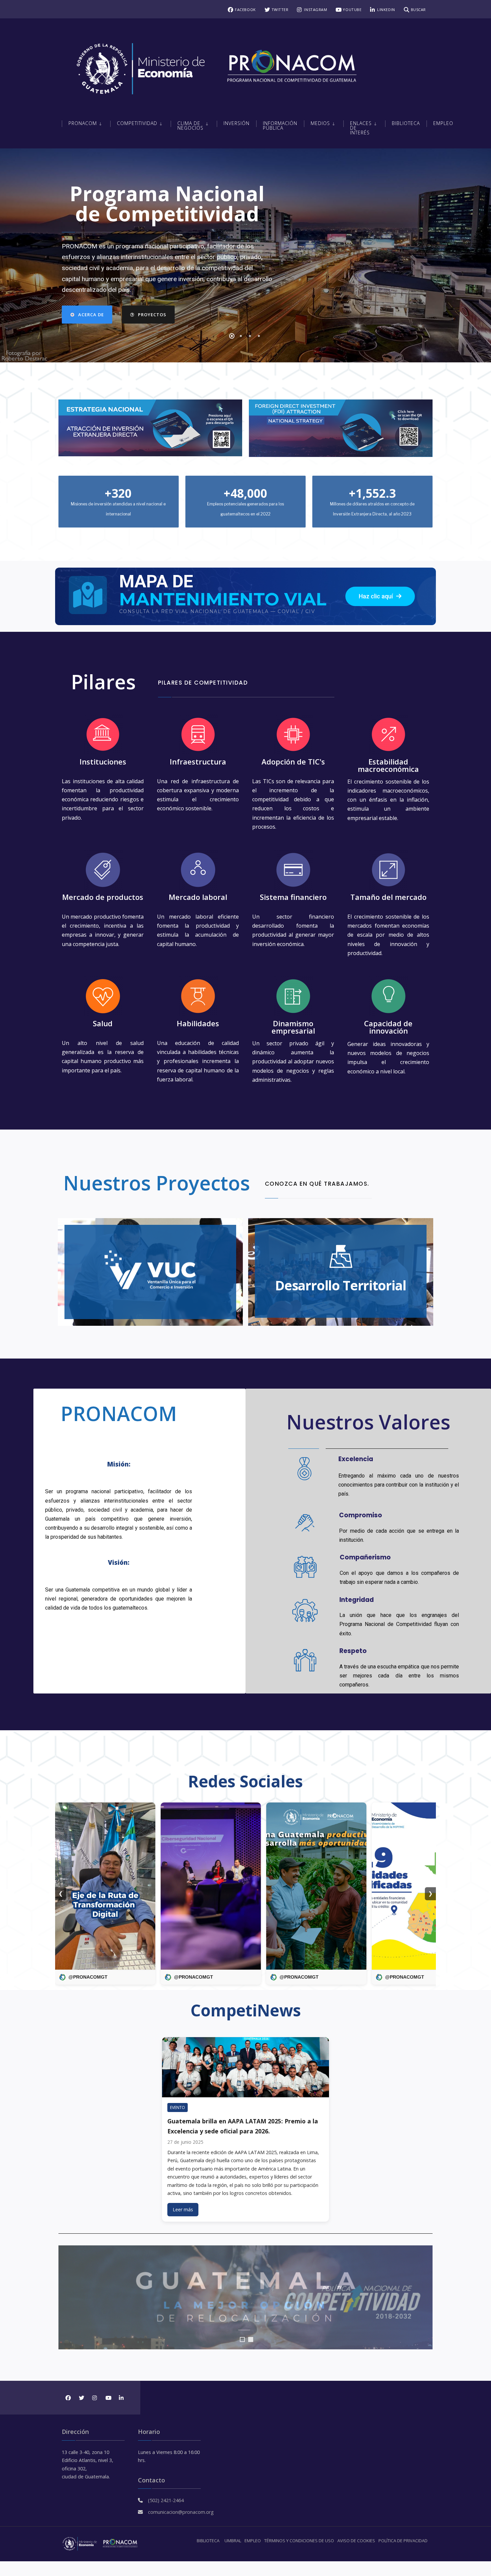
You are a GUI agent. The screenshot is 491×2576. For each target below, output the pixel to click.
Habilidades (198, 1023)
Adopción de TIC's (293, 762)
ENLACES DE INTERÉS (361, 128)
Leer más (183, 2209)
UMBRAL (233, 2541)
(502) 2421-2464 (166, 2500)
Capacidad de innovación (388, 1027)
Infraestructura (198, 762)
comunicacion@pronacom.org (181, 2512)
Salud (103, 1023)
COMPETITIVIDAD (137, 123)
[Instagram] (94, 2398)
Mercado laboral (198, 897)
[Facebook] (68, 2398)
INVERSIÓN (236, 123)
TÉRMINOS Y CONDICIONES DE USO (299, 2541)
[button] (380, 596)
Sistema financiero (293, 897)
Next (424, 2298)
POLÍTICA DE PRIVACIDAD (403, 2541)
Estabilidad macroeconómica (388, 765)
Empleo (443, 123)
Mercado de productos (103, 897)
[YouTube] (108, 2398)
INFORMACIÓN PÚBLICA (280, 126)
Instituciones (103, 762)
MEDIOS (320, 123)
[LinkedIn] (121, 2398)
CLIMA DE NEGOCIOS (190, 126)
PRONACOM (83, 123)
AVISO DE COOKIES (356, 2541)
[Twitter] (81, 2398)
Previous (67, 2298)
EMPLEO (253, 2541)
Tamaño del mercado (388, 897)
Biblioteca (406, 123)
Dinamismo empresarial (293, 1027)
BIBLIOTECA (208, 2541)
